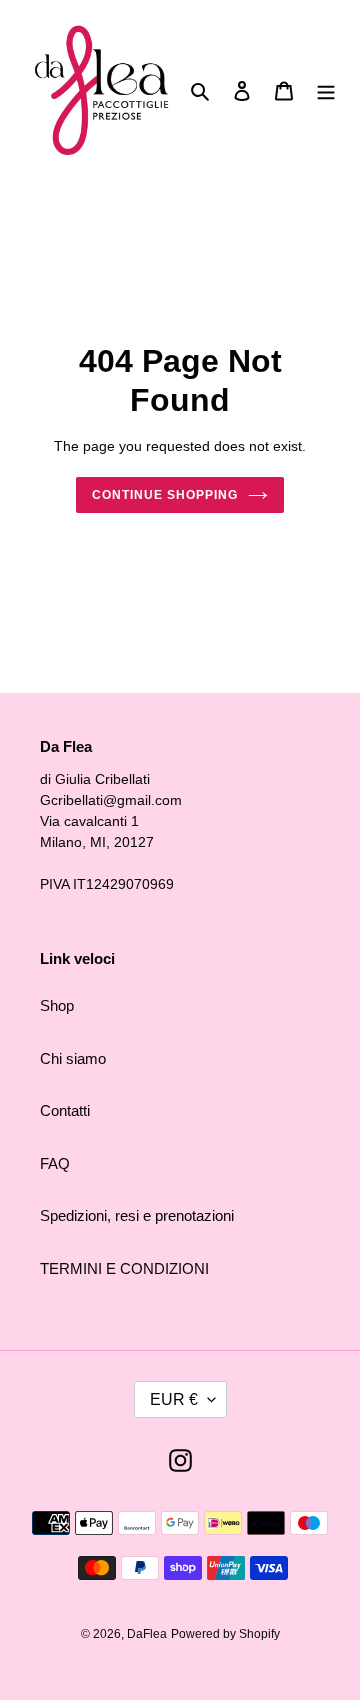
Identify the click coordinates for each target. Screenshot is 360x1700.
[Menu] (326, 90)
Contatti (65, 1110)
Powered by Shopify (225, 1634)
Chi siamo (73, 1058)
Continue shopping (165, 495)
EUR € (174, 1399)
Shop (57, 1005)
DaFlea (147, 1634)
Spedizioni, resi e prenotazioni (137, 1215)
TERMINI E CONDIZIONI (124, 1268)
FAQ (55, 1163)
